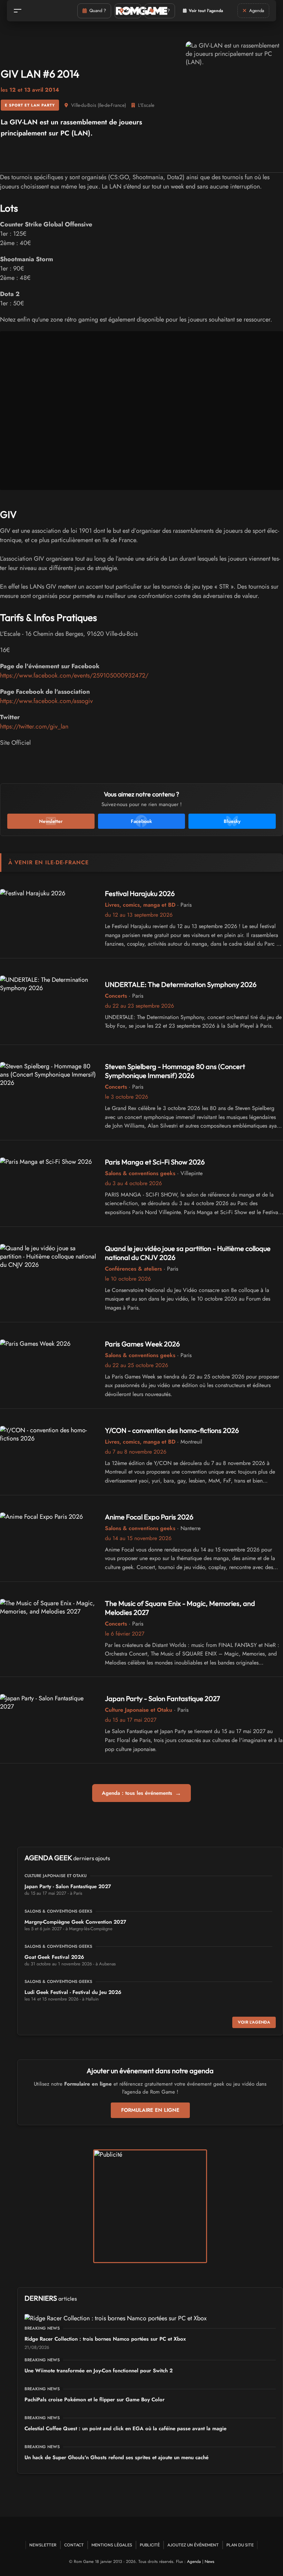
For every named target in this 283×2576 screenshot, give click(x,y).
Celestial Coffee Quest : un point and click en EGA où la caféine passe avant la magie (125, 2429)
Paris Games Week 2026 (142, 1344)
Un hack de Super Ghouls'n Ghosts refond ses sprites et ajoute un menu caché (116, 2457)
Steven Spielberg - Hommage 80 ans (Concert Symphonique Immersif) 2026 (175, 1071)
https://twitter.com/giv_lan (34, 726)
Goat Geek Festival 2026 (54, 1957)
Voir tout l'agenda (206, 11)
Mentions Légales (112, 2545)
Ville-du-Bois (84, 105)
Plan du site (240, 2545)
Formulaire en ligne (150, 2110)
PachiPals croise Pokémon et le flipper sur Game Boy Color (95, 2400)
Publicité (150, 2545)
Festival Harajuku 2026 (140, 893)
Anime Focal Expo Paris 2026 (149, 1517)
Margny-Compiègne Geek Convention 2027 (75, 1922)
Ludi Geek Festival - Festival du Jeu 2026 (73, 1992)
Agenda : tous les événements (141, 1793)
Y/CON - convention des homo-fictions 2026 (172, 1430)
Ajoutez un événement (193, 2545)
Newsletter (43, 2545)
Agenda (194, 2562)
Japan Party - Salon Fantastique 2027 (163, 1698)
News (209, 2562)
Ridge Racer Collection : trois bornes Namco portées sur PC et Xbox (105, 2339)
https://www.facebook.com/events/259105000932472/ (74, 675)
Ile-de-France (112, 105)
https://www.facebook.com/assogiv (46, 701)
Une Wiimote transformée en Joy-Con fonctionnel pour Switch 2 (99, 2371)
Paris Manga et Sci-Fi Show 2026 (155, 1162)
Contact (74, 2545)
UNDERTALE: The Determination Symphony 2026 (181, 984)
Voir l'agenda (254, 2022)
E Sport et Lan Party (30, 105)
